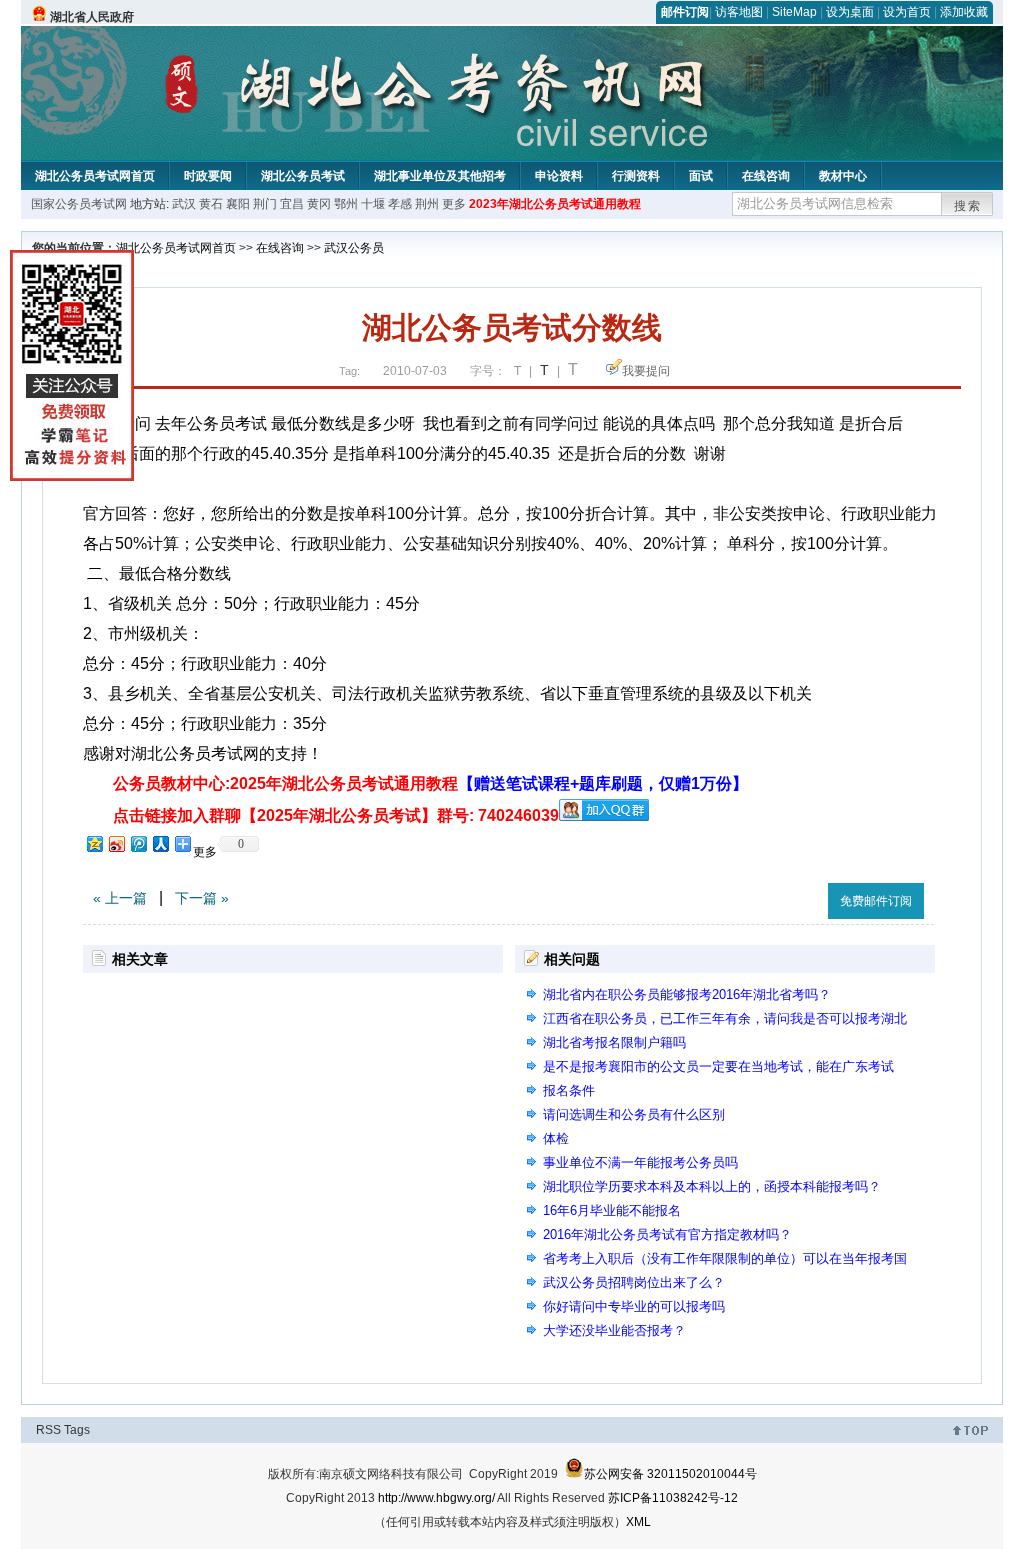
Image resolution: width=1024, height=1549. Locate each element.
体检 (556, 1138)
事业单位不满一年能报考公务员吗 (640, 1162)
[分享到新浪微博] (116, 843)
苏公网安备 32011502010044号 (670, 1474)
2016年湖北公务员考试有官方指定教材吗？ (667, 1234)
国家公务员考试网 (79, 204)
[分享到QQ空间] (94, 843)
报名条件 (569, 1090)
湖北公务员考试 (303, 176)
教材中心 (843, 176)
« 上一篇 (120, 898)
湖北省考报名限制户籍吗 (614, 1042)
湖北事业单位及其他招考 (440, 176)
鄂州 (346, 204)
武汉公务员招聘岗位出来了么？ (634, 1282)
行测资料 (636, 176)
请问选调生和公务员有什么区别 (634, 1114)
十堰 (373, 204)
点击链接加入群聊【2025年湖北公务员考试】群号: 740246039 (336, 815)
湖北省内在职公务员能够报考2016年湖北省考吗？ (687, 994)
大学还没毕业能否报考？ (614, 1330)
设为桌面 (850, 12)
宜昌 (292, 204)
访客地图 (739, 12)
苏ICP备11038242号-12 (673, 1498)
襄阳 (238, 204)
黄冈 (319, 204)
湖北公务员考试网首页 (95, 176)
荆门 (265, 204)
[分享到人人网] (160, 843)
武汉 (184, 204)
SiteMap (794, 12)
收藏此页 (791, 897)
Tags (77, 1430)
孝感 (400, 204)
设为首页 (907, 12)
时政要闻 (208, 176)
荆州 (427, 204)
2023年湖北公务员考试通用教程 (555, 204)
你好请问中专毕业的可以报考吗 (634, 1306)
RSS (48, 1430)
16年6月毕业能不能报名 (612, 1210)
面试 (701, 176)
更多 (454, 204)
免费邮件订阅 (876, 901)
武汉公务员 (354, 248)
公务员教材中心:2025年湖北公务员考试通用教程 (430, 783)
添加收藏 (964, 12)
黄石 (211, 204)
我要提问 (646, 371)
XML (638, 1522)
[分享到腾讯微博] (138, 843)
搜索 (968, 206)
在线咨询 (766, 176)
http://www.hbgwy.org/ (436, 1498)
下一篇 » (202, 898)
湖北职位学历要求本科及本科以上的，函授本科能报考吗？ (712, 1186)
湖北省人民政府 (92, 17)
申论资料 (559, 176)
